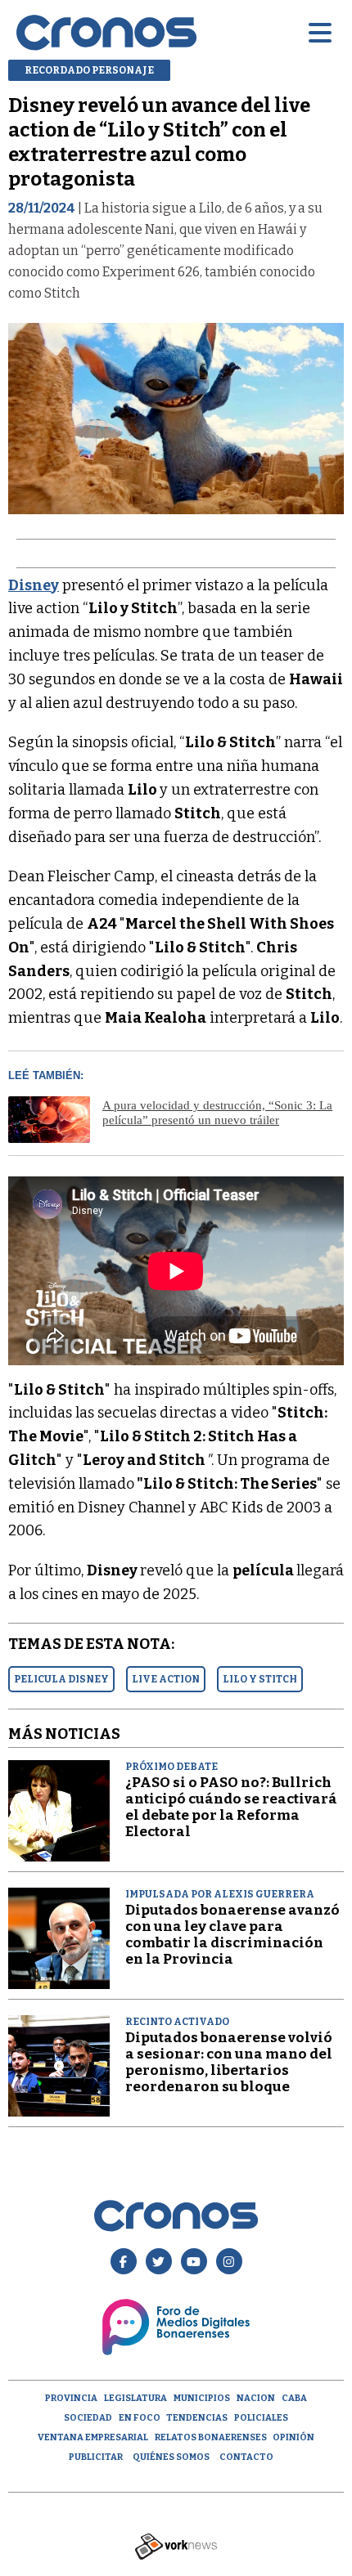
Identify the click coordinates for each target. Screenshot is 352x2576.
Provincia (71, 2398)
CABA (294, 2398)
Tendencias (197, 2418)
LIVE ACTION (166, 1679)
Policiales (261, 2418)
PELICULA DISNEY (61, 1679)
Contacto (246, 2457)
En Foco (140, 2418)
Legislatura (135, 2398)
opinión (293, 2437)
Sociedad (88, 2418)
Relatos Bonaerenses (211, 2437)
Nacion (256, 2398)
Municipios (202, 2398)
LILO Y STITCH (260, 1679)
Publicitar (96, 2457)
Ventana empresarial (93, 2437)
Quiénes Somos (171, 2457)
